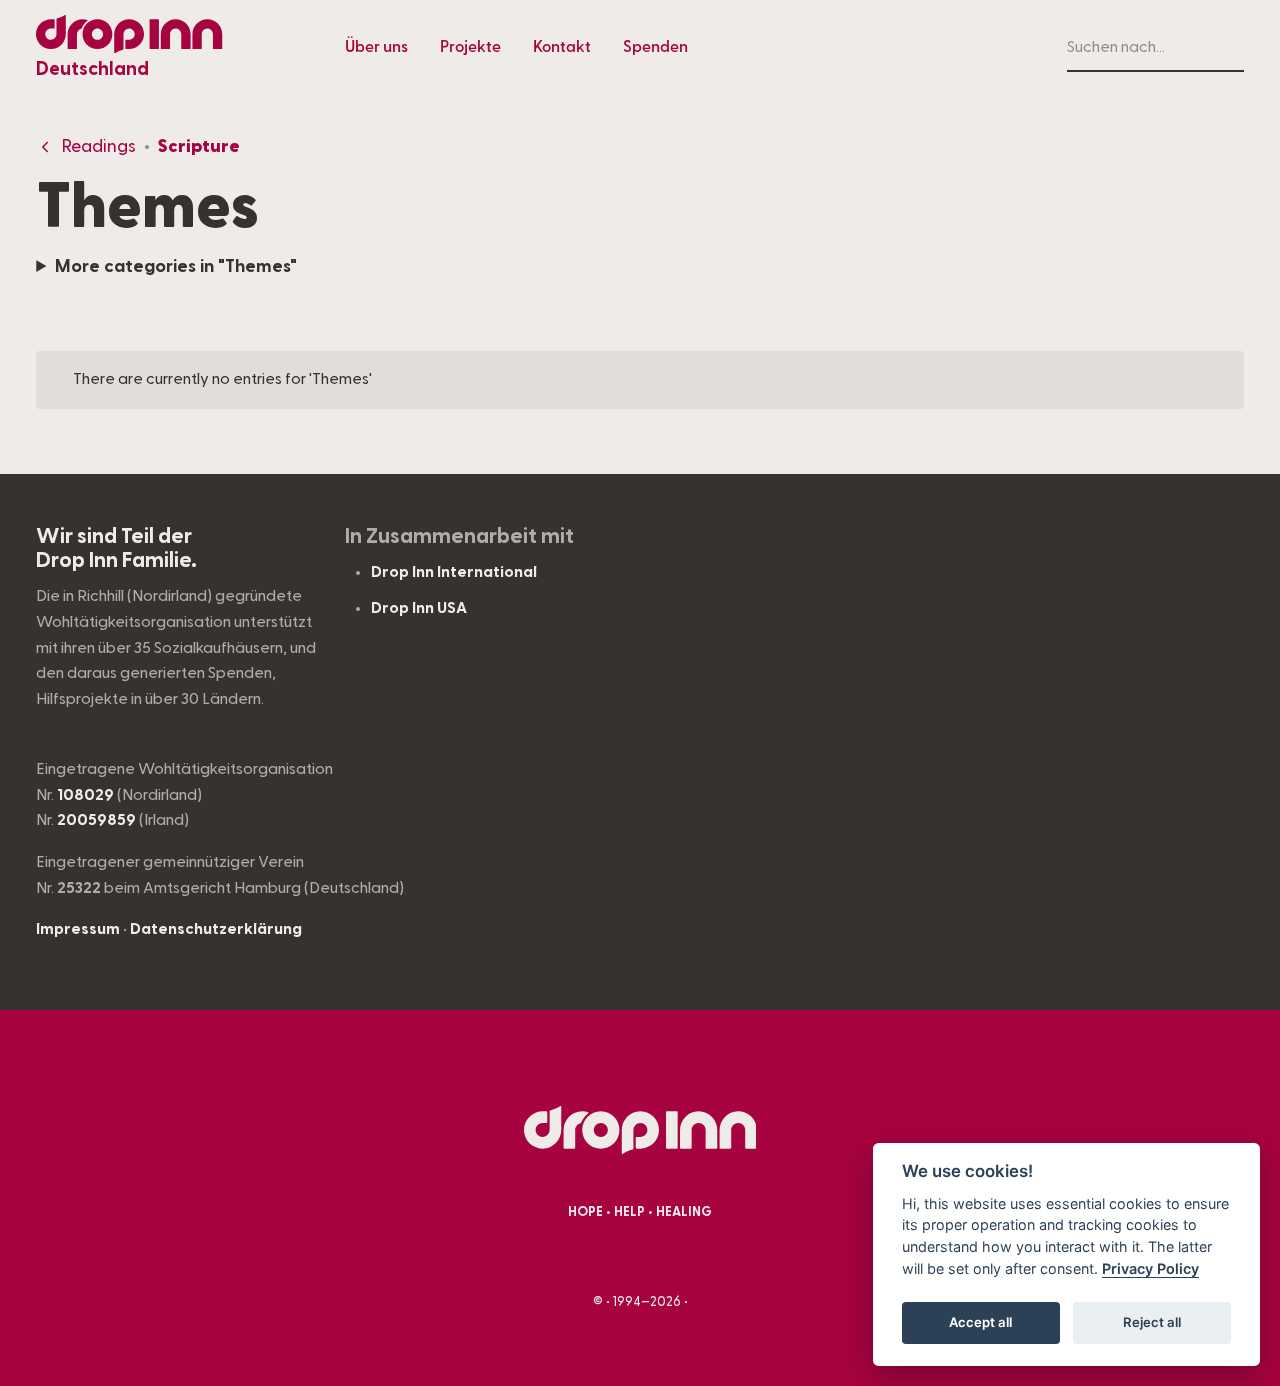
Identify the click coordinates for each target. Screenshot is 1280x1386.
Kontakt (562, 47)
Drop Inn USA (419, 608)
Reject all (1152, 1322)
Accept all (980, 1322)
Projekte (470, 47)
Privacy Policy (1150, 1268)
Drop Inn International (454, 572)
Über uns (376, 47)
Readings (99, 146)
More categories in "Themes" (176, 266)
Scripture (199, 146)
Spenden (655, 47)
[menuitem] (376, 48)
